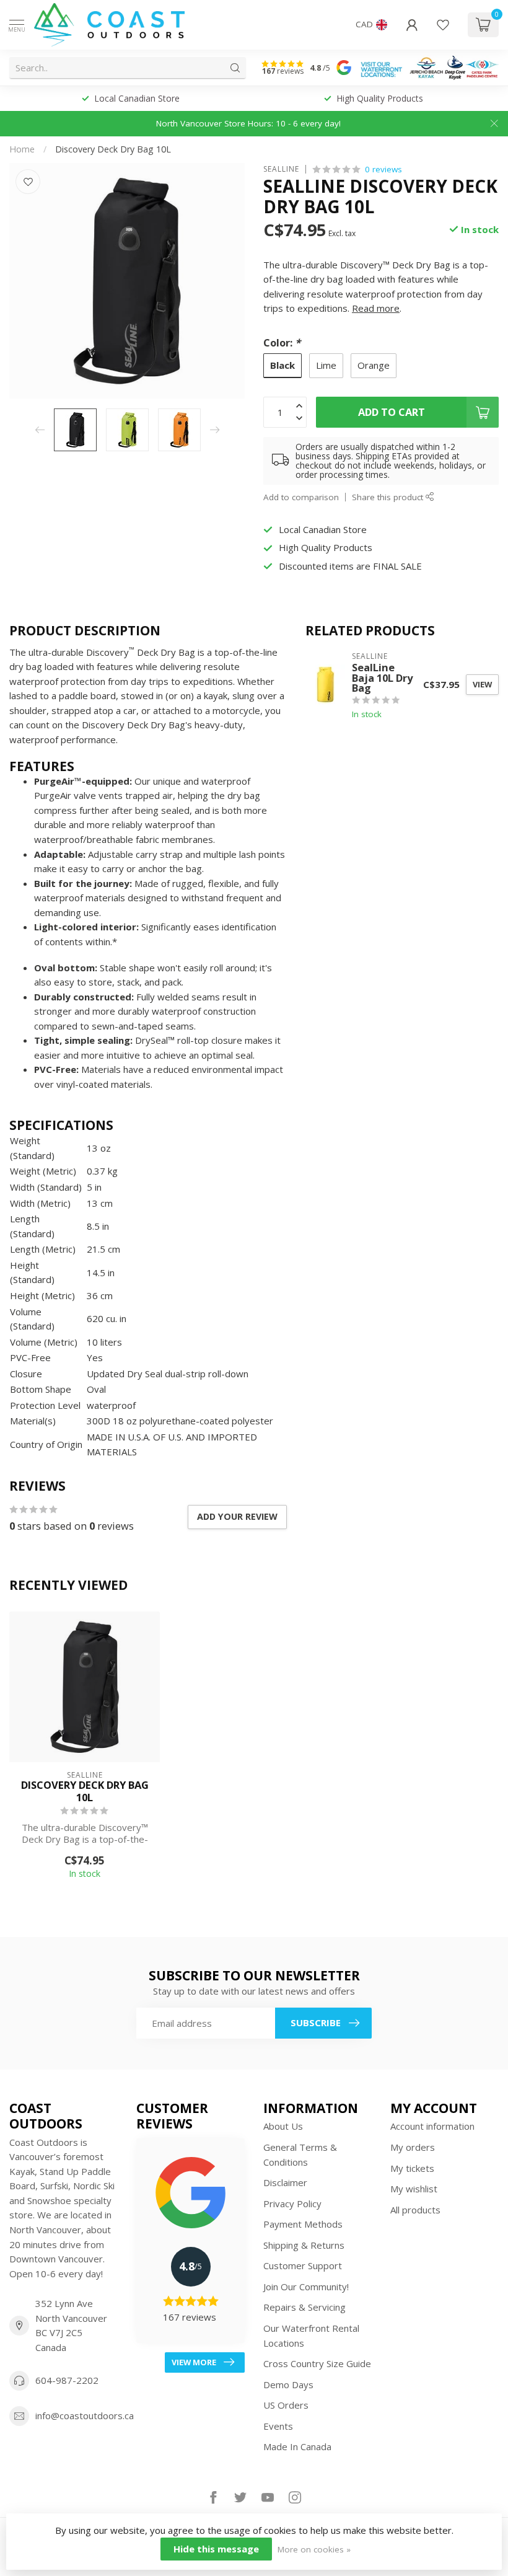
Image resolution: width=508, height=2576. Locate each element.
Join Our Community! (306, 2287)
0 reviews (383, 169)
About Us (283, 2126)
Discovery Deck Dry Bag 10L (113, 149)
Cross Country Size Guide (317, 2363)
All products (415, 2210)
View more (194, 2362)
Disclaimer (285, 2182)
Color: (282, 342)
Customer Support (303, 2265)
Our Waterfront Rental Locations (311, 2336)
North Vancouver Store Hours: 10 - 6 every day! (248, 123)
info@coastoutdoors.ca (85, 2415)
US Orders (286, 2405)
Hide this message (216, 2549)
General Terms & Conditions (300, 2155)
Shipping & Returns (304, 2245)
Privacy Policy (292, 2203)
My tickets (412, 2168)
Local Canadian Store (137, 98)
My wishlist (414, 2189)
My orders (413, 2147)
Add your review (237, 1516)
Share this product (389, 497)
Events (278, 2426)
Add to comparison (301, 497)
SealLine (281, 169)
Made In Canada (297, 2446)
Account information (432, 2126)
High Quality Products (380, 98)
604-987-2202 (67, 2380)
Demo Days (288, 2384)
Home (22, 149)
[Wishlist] (443, 25)
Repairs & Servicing (304, 2307)
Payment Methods (303, 2224)
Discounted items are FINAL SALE (350, 566)
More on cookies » (314, 2549)
